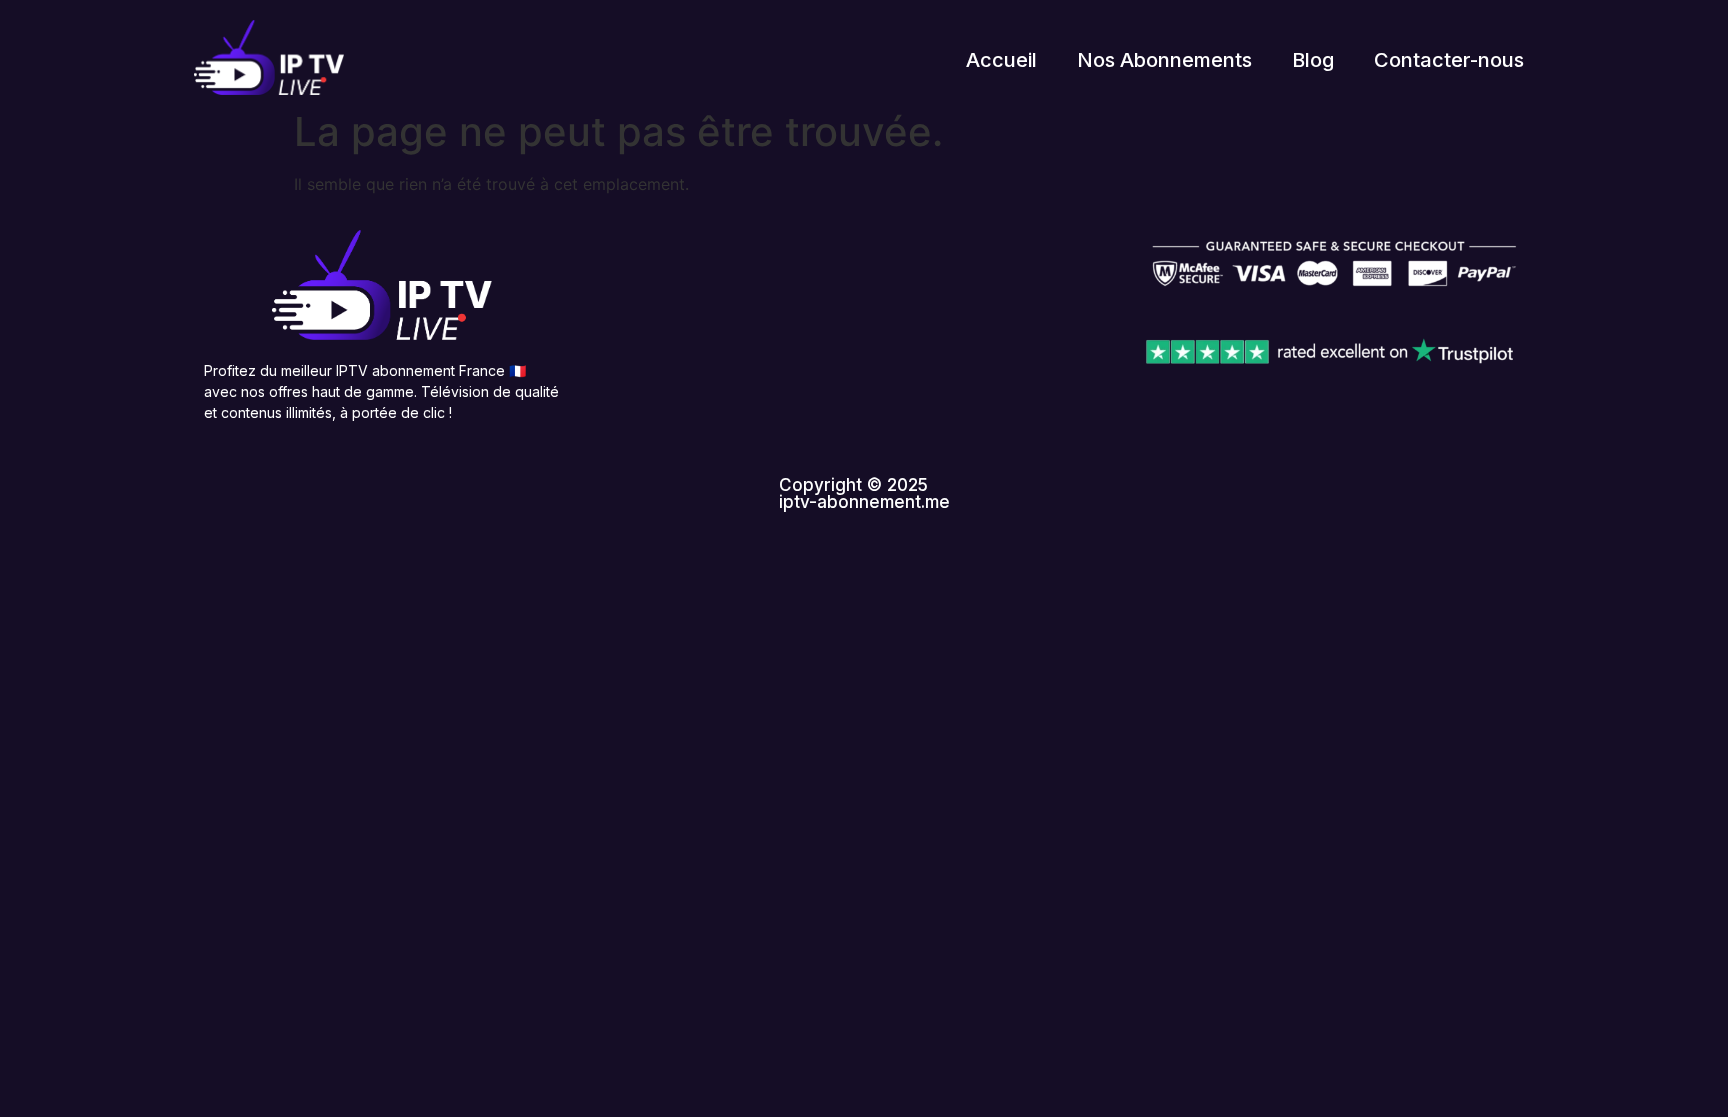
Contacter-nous (1449, 60)
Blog (1313, 60)
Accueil (1001, 60)
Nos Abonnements (1164, 60)
